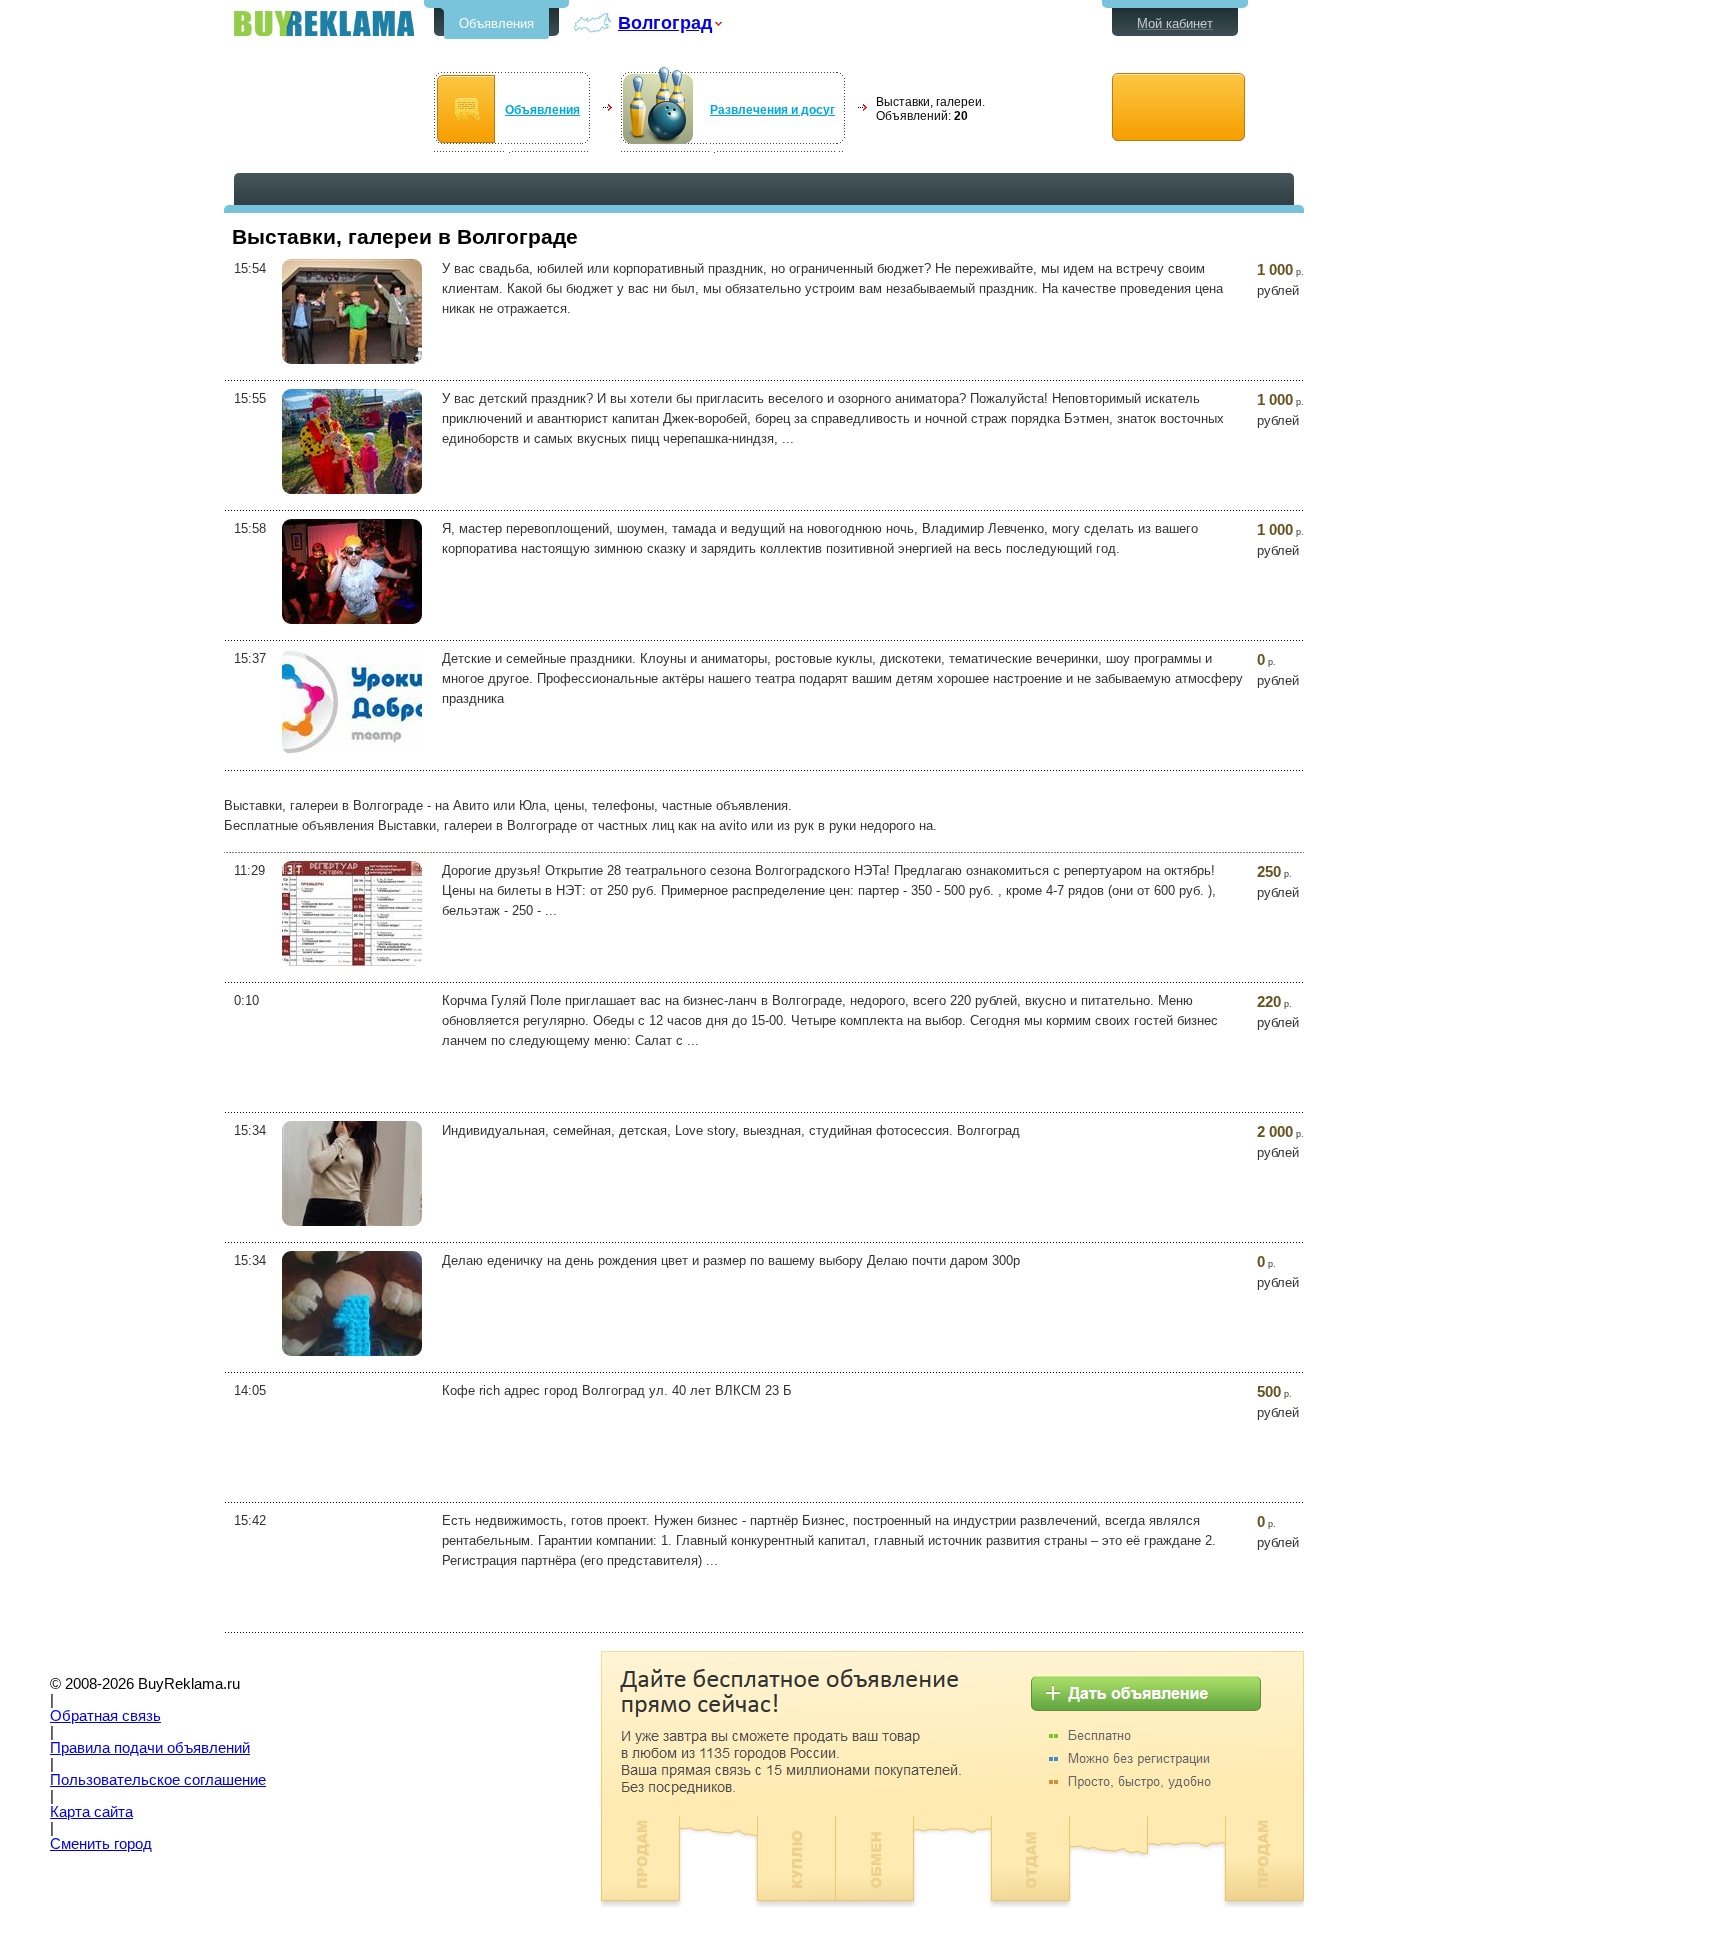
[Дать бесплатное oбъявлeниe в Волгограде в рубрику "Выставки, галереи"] (1178, 107)
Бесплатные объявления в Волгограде (324, 23)
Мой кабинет (1175, 23)
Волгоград (665, 22)
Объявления (496, 23)
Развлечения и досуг (772, 110)
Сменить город (101, 1844)
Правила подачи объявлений (150, 1748)
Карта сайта (91, 1812)
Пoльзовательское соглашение (158, 1780)
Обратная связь (105, 1716)
